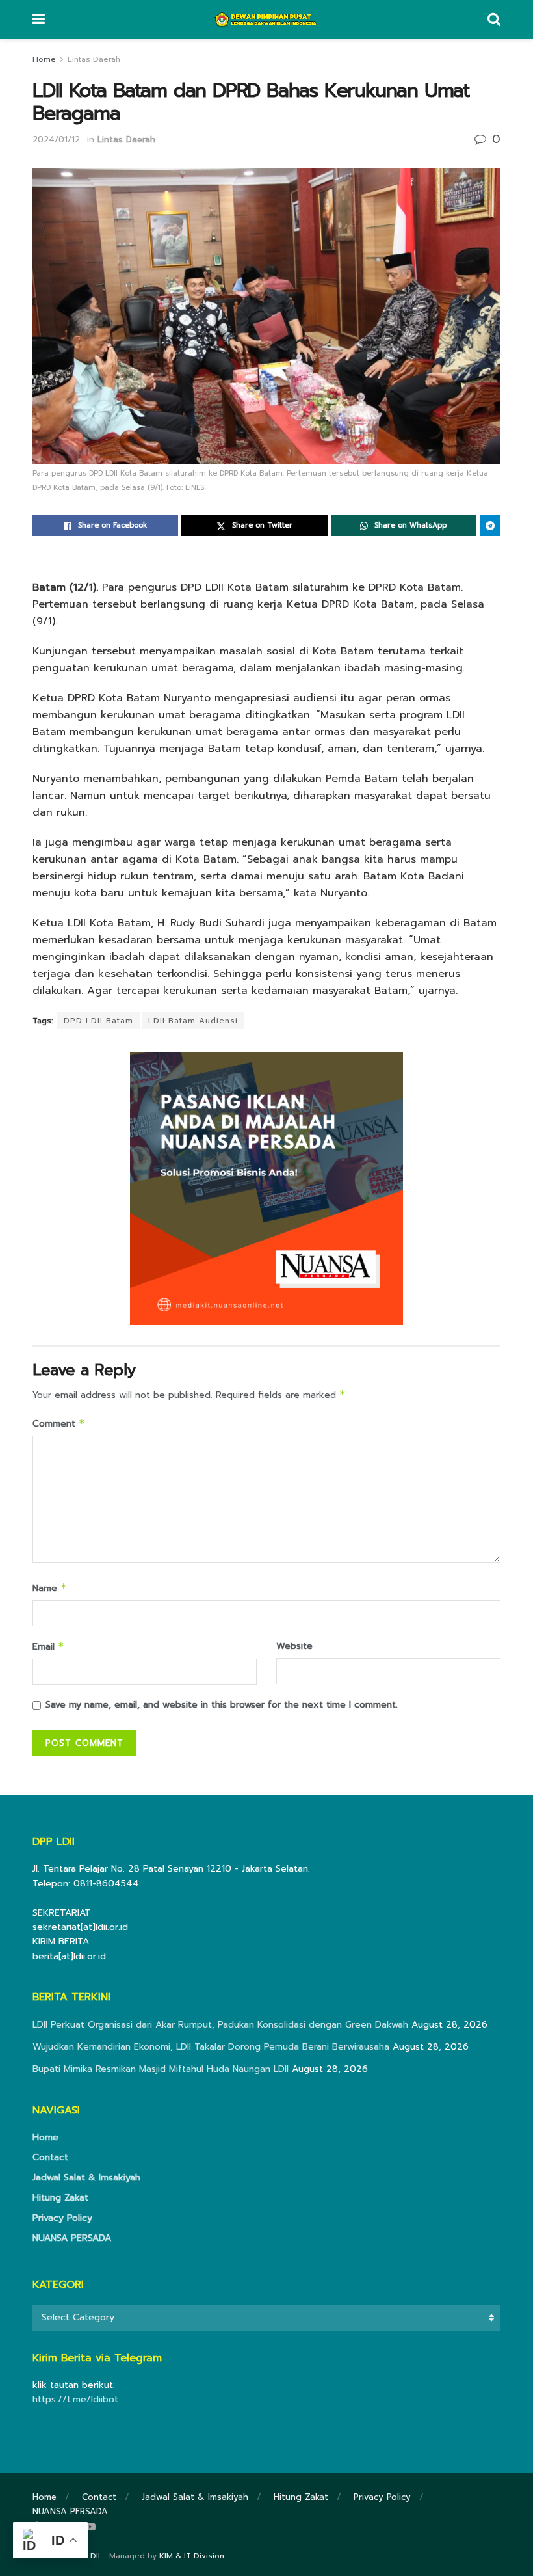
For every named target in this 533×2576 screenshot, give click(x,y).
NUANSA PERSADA (72, 2238)
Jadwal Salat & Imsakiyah (86, 2178)
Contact (50, 2157)
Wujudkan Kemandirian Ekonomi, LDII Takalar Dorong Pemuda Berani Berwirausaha (211, 2047)
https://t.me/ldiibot (75, 2399)
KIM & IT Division (192, 2556)
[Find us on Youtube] (90, 2527)
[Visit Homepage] (266, 20)
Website (294, 1646)
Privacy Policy (62, 2218)
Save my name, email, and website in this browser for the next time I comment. (222, 1705)
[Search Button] (494, 20)
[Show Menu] (39, 20)
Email (48, 1647)
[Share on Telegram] (490, 526)
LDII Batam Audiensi (193, 1021)
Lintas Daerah (94, 59)
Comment (59, 1424)
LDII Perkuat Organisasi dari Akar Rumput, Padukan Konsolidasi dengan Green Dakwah (220, 2025)
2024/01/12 (56, 140)
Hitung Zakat (60, 2198)
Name (50, 1588)
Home (44, 59)
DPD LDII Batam (98, 1021)
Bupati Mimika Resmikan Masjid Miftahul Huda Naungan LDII (161, 2069)
